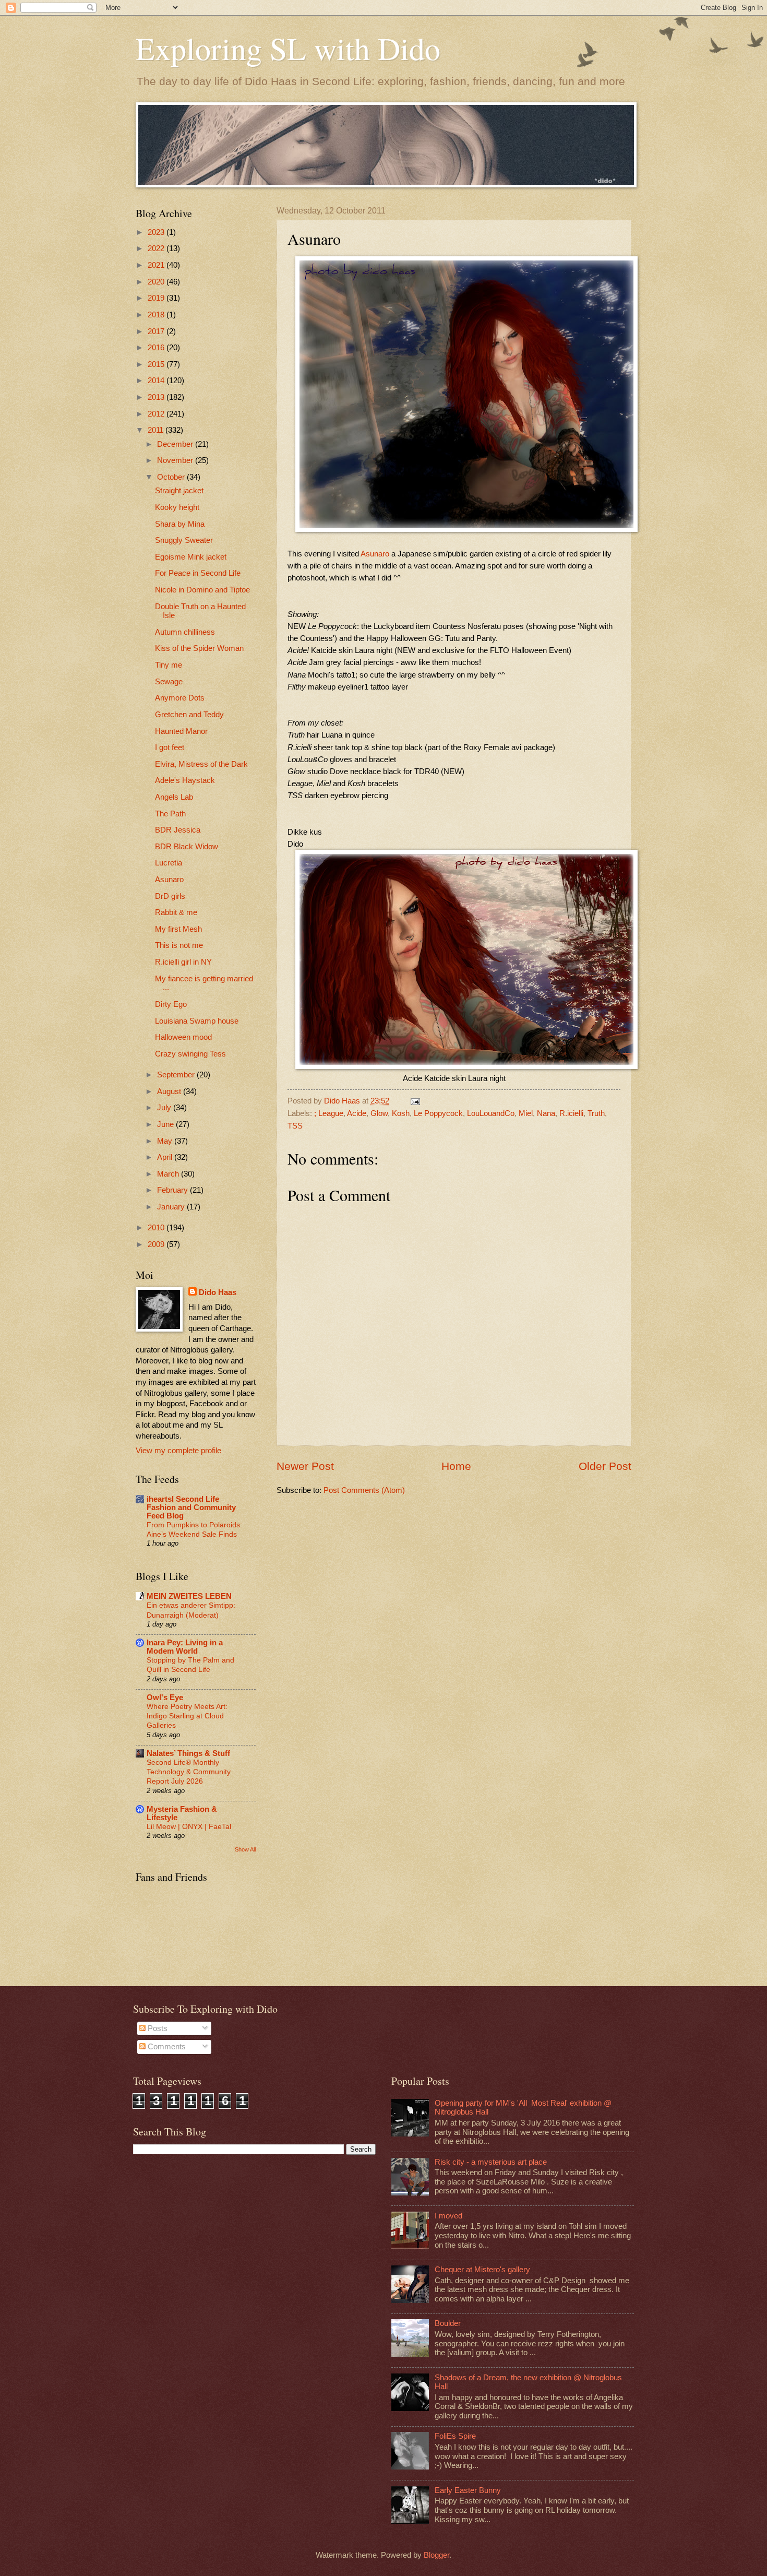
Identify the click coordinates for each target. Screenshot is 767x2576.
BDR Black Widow (187, 847)
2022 (157, 248)
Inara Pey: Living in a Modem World (185, 1647)
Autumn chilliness (185, 632)
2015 (157, 364)
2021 (157, 265)
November (176, 460)
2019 (157, 298)
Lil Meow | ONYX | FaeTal (189, 1826)
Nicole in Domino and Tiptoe (202, 590)
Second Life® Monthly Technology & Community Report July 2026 (189, 1772)
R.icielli (571, 1113)
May (166, 1141)
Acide (357, 1113)
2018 (157, 315)
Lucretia (169, 863)
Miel (526, 1113)
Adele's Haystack (185, 780)
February (173, 1190)
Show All (245, 1849)
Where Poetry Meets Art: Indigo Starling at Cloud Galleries (187, 1716)
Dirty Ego (171, 1004)
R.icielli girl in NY (183, 962)
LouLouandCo (491, 1113)
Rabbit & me (176, 912)
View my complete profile (178, 1451)
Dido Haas (218, 1292)
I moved (448, 2216)
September (177, 1075)
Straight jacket (179, 491)
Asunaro (376, 554)
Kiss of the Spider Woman (199, 648)
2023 (157, 232)
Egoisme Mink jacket (191, 557)
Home (456, 1466)
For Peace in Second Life (198, 573)
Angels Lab (174, 797)
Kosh (401, 1113)
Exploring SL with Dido (288, 48)
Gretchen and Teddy (189, 715)
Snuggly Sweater (184, 540)
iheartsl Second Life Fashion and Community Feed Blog (191, 1507)
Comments (166, 2047)
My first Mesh (178, 929)
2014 (157, 381)
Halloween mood (183, 1037)
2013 (157, 397)
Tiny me (169, 665)
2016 (157, 348)
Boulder (448, 2323)
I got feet (170, 747)
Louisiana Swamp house (197, 1021)
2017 (157, 331)
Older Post (605, 1466)
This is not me (179, 945)
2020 (157, 282)
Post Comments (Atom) (364, 1490)
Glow (379, 1113)
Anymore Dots (180, 698)
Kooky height (177, 507)
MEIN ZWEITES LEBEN (189, 1596)
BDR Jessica (178, 830)
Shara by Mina (180, 524)
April (166, 1157)
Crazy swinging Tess (190, 1054)
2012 (157, 414)
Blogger (436, 2555)
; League (329, 1113)
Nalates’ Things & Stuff (188, 1753)
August (170, 1091)
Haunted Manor (181, 731)
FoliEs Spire (455, 2436)
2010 (157, 1228)
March (169, 1174)
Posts (157, 2028)
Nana (546, 1113)
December (176, 444)
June (166, 1124)
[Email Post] (414, 1101)
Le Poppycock (438, 1113)
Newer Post (305, 1466)
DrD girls (170, 896)
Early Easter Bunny (468, 2490)
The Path (170, 814)
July (165, 1108)
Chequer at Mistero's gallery (482, 2270)
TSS (295, 1126)
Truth (596, 1113)
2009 (157, 1244)
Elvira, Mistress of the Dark (201, 764)
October (172, 477)
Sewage (169, 682)
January (172, 1207)
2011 (157, 430)
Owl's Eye (165, 1697)
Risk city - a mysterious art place (491, 2162)
